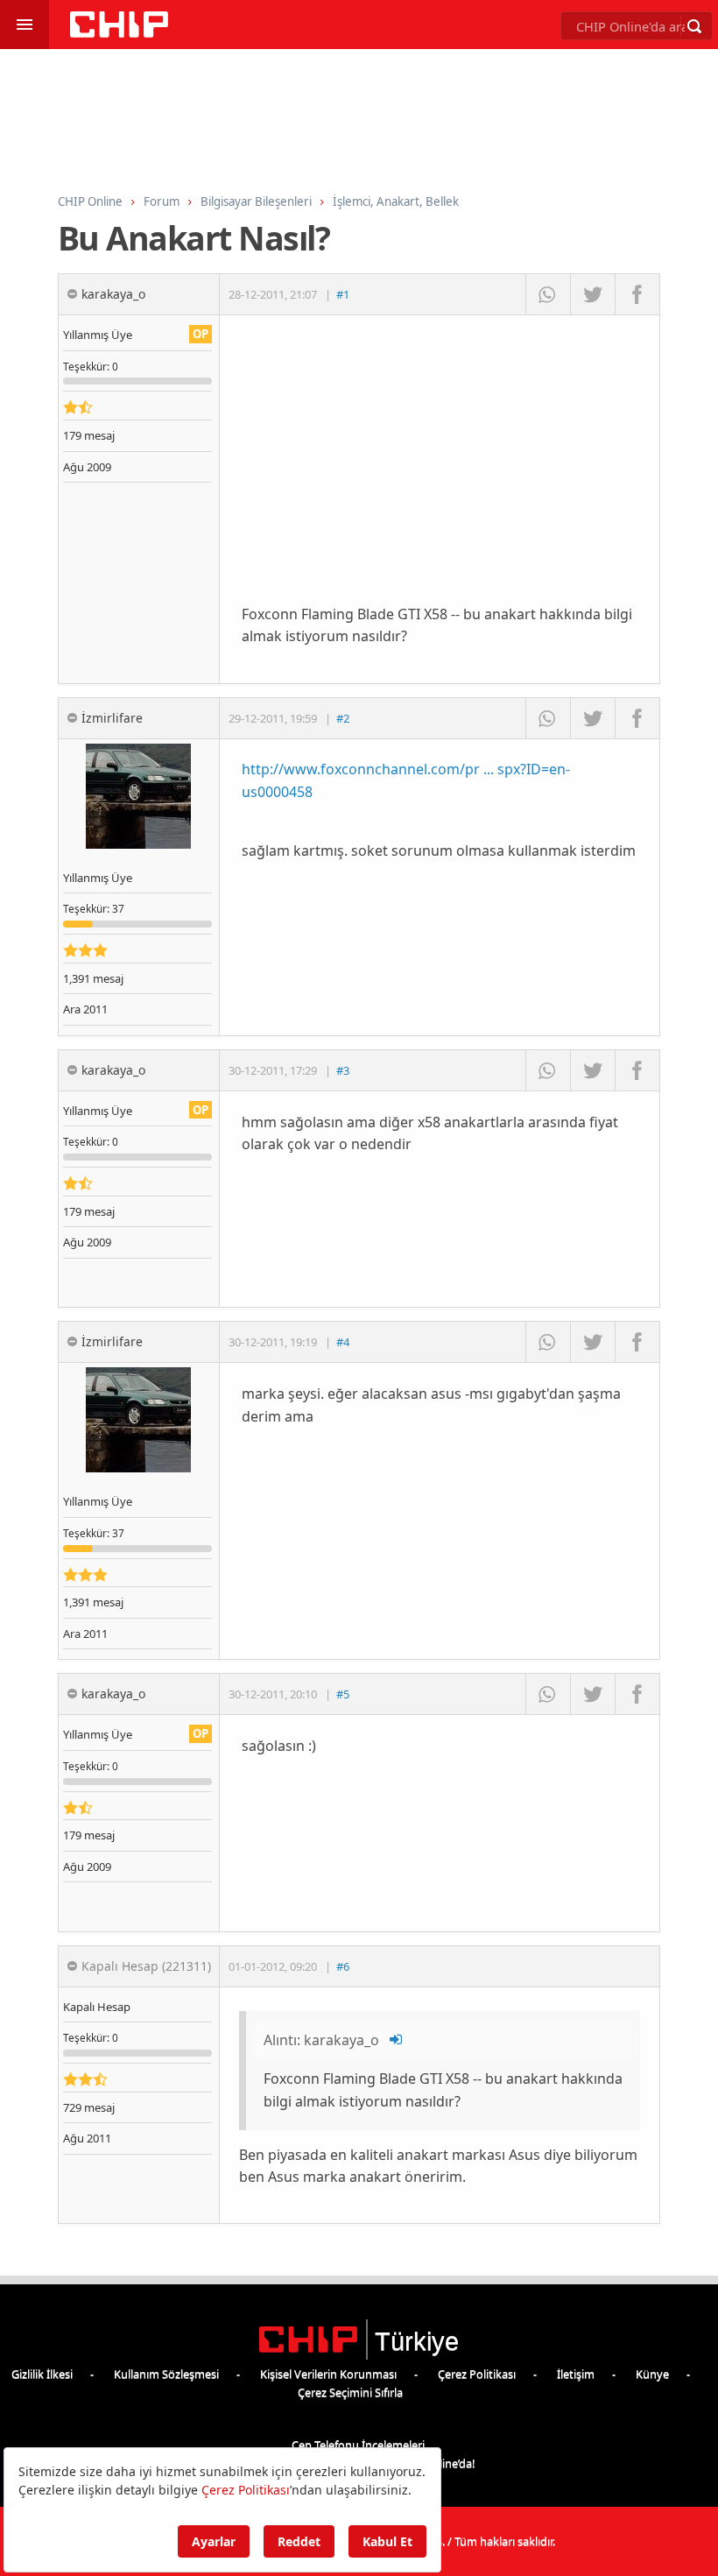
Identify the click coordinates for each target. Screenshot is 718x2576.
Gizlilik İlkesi (42, 2374)
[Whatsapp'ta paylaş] (548, 294)
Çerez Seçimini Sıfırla (350, 2392)
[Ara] (694, 26)
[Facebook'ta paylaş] (637, 294)
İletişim (576, 2374)
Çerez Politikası (477, 2374)
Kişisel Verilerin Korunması (328, 2374)
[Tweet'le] (592, 294)
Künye (652, 2374)
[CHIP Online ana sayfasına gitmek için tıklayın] (119, 33)
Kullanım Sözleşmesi (166, 2374)
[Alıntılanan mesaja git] (397, 2040)
